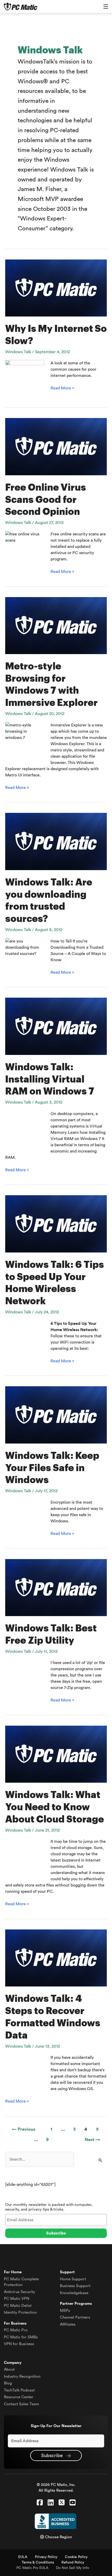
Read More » (62, 388)
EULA (23, 2557)
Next (92, 2140)
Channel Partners (75, 2317)
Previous (24, 2129)
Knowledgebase (74, 2293)
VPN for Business (19, 2344)
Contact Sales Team (21, 2404)
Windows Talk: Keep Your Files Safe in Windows (52, 1468)
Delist (18, 2306)
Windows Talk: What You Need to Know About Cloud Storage (55, 1807)
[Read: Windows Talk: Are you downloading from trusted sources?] (56, 841)
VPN (17, 2299)
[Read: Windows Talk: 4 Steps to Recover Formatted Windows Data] (56, 1958)
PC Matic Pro (16, 2330)
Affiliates (68, 2324)
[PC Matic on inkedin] (51, 2503)
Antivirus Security (20, 2292)
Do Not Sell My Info (73, 2568)
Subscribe (53, 2455)
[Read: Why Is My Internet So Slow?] (56, 288)
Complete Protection (21, 2282)
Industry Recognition (22, 2376)
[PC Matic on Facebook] (40, 2503)
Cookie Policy (76, 2557)
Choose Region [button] (58, 2537)
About (9, 2369)
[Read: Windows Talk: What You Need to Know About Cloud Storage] (56, 1754)
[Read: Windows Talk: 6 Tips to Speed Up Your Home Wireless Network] (56, 1224)
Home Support (73, 2279)
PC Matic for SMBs (21, 2337)
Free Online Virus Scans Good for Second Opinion (46, 500)
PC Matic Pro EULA (32, 2568)
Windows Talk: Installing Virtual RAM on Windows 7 (50, 1079)
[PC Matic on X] (62, 2503)
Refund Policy (73, 2562)
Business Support (75, 2286)
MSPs (65, 2311)
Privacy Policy (46, 2557)
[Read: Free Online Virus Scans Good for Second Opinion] (56, 446)
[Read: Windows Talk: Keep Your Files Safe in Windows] (56, 1415)
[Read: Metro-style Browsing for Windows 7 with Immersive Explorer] (56, 625)
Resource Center (19, 2397)
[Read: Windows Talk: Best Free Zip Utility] (56, 1587)
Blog (8, 2383)
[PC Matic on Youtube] (73, 2503)
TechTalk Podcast (19, 2390)
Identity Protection (20, 2312)
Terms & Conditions (38, 2562)
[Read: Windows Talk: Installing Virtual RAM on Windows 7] (56, 1026)
